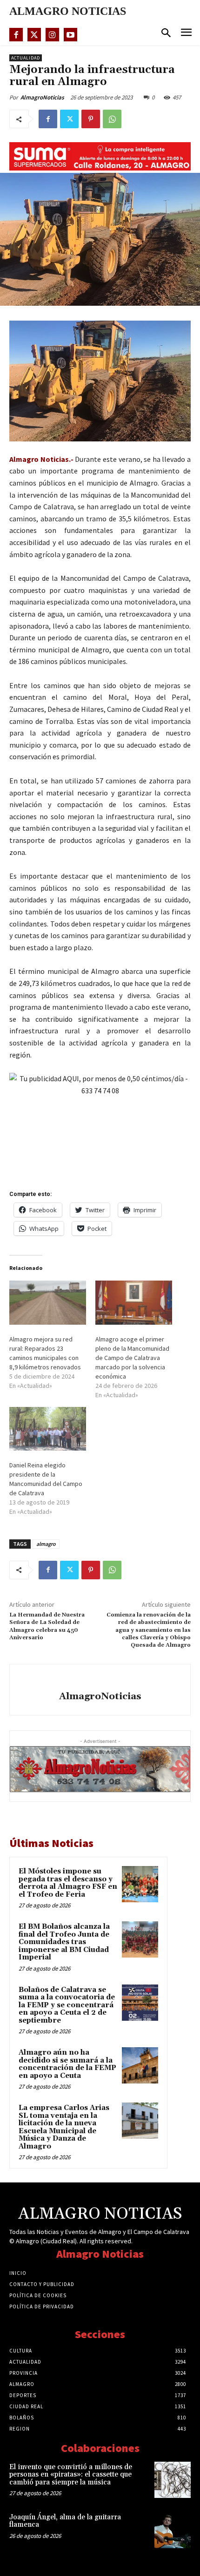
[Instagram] (52, 35)
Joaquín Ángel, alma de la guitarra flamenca (65, 2521)
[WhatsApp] (112, 119)
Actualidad (26, 58)
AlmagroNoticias (42, 97)
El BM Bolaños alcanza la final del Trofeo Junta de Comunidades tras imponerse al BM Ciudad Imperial (64, 1942)
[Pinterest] (91, 119)
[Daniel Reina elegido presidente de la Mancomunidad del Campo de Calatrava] (48, 1429)
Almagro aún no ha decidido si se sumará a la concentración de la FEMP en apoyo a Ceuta (67, 2064)
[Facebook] (16, 35)
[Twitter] (34, 35)
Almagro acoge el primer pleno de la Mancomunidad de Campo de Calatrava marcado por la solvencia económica (132, 1358)
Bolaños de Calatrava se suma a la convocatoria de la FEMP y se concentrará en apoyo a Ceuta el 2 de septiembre (67, 2005)
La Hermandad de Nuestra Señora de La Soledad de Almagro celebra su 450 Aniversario (47, 1626)
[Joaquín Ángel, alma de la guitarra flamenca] (173, 2530)
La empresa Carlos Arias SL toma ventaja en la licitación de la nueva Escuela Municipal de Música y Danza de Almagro (64, 2127)
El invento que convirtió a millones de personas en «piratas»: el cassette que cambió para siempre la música (71, 2475)
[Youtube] (70, 35)
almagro (46, 1544)
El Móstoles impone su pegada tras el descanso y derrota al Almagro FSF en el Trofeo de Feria (68, 1883)
